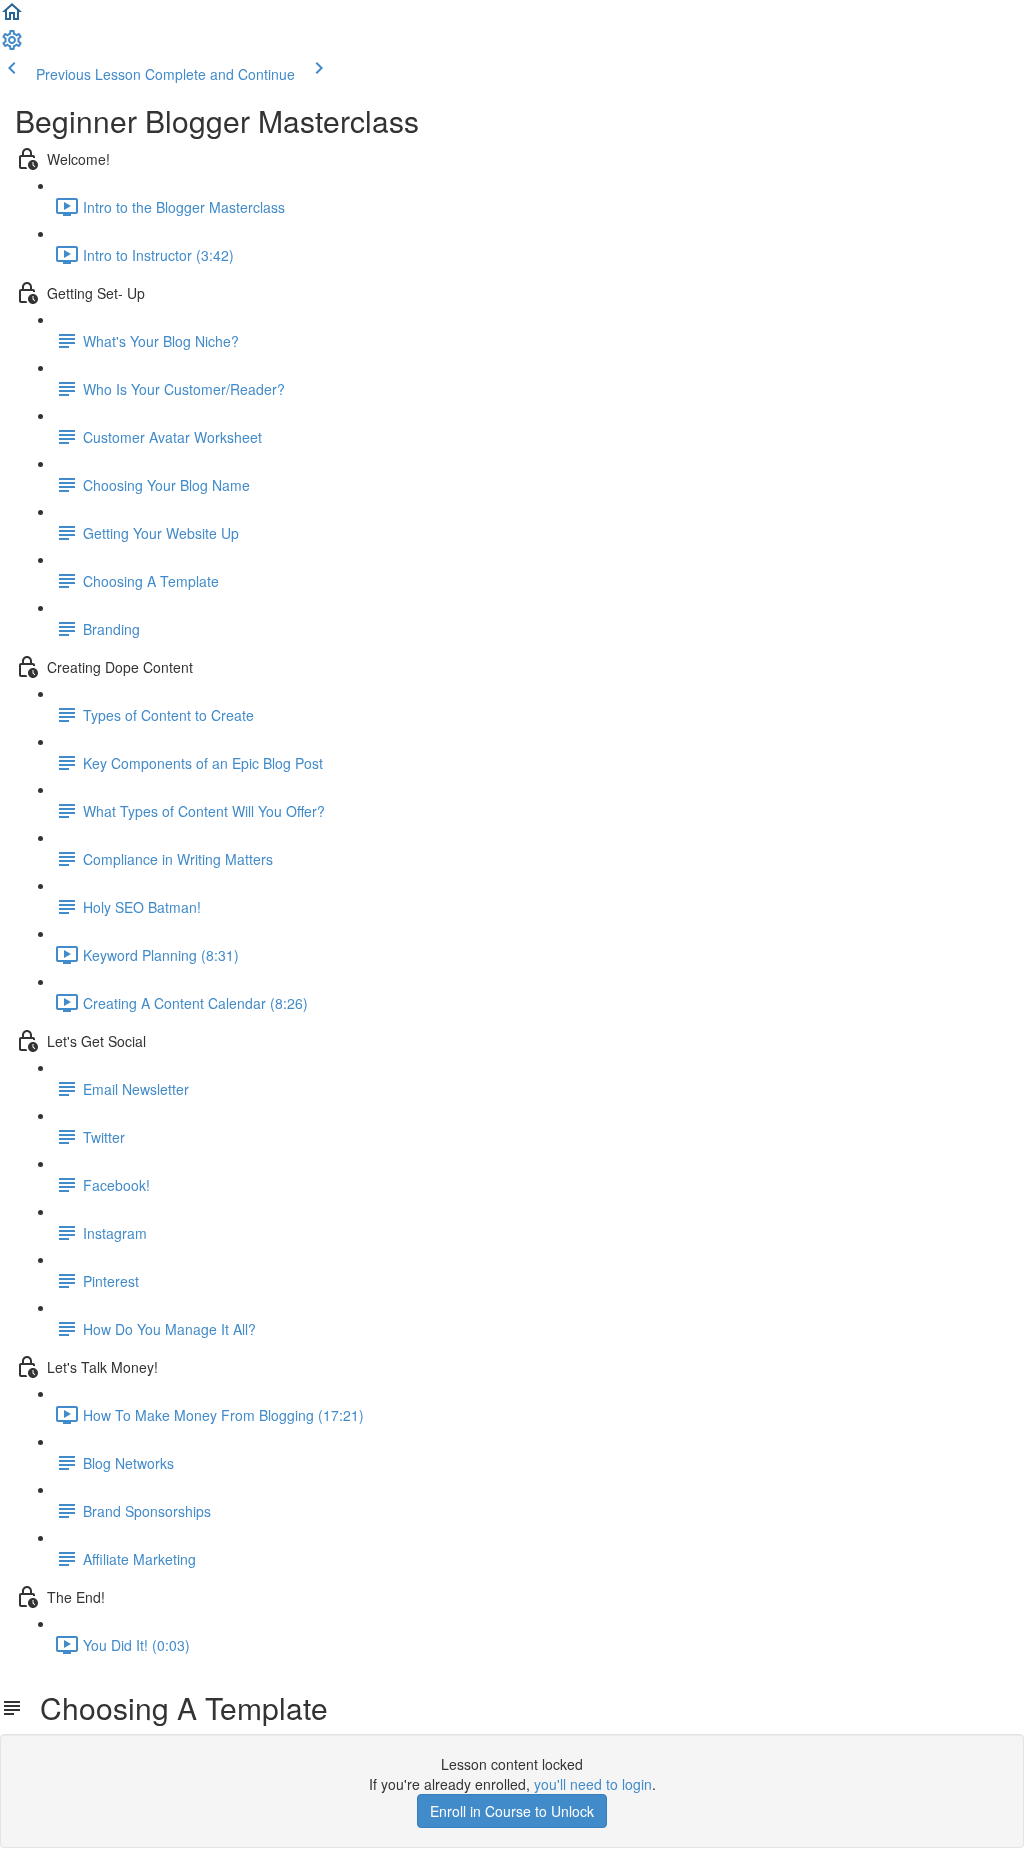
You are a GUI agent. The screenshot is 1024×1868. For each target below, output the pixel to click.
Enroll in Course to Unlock (512, 1811)
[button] (12, 18)
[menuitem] (12, 46)
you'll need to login (593, 1784)
